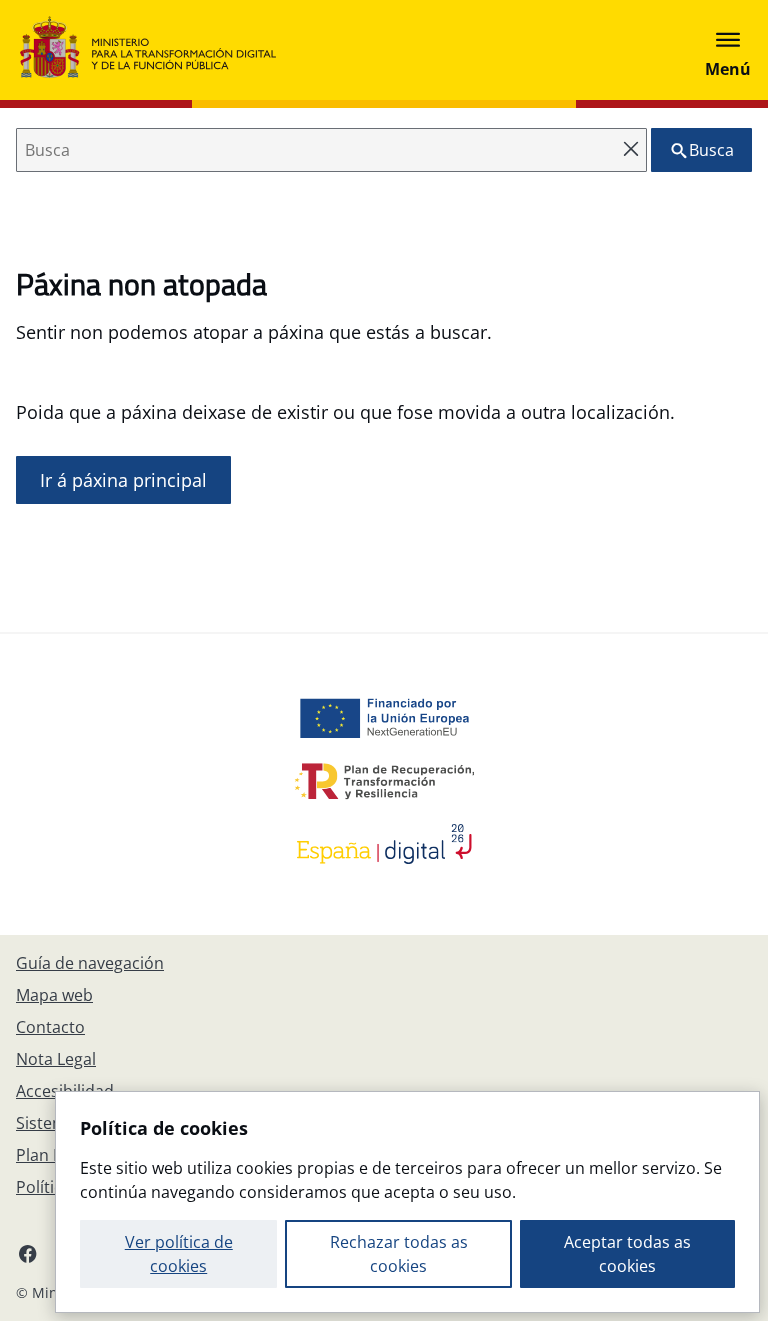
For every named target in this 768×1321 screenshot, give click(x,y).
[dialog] (407, 1202)
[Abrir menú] (728, 50)
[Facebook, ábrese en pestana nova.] (28, 1253)
